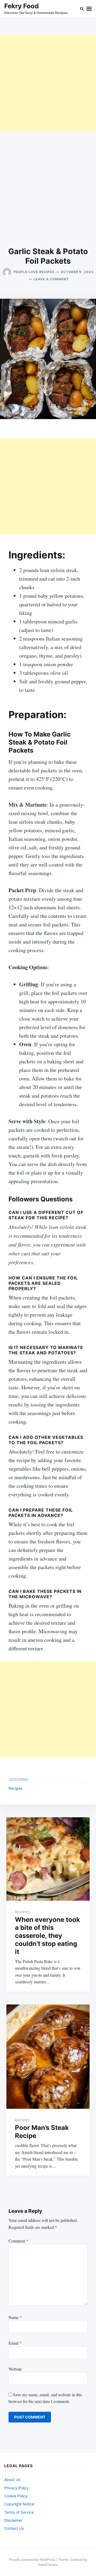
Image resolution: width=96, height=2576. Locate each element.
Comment (18, 2241)
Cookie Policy (16, 2496)
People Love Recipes (34, 272)
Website (15, 2369)
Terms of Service (19, 2512)
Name (15, 2317)
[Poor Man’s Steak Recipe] (48, 2057)
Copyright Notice (19, 2504)
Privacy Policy (17, 2488)
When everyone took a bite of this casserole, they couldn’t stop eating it (47, 1936)
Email (15, 2343)
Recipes (15, 1788)
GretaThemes (48, 2565)
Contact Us (14, 2528)
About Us (12, 2480)
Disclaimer (13, 2520)
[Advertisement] (48, 83)
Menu (89, 9)
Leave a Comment (51, 279)
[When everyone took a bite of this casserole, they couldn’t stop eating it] (48, 1859)
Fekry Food (21, 6)
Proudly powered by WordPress (32, 2560)
